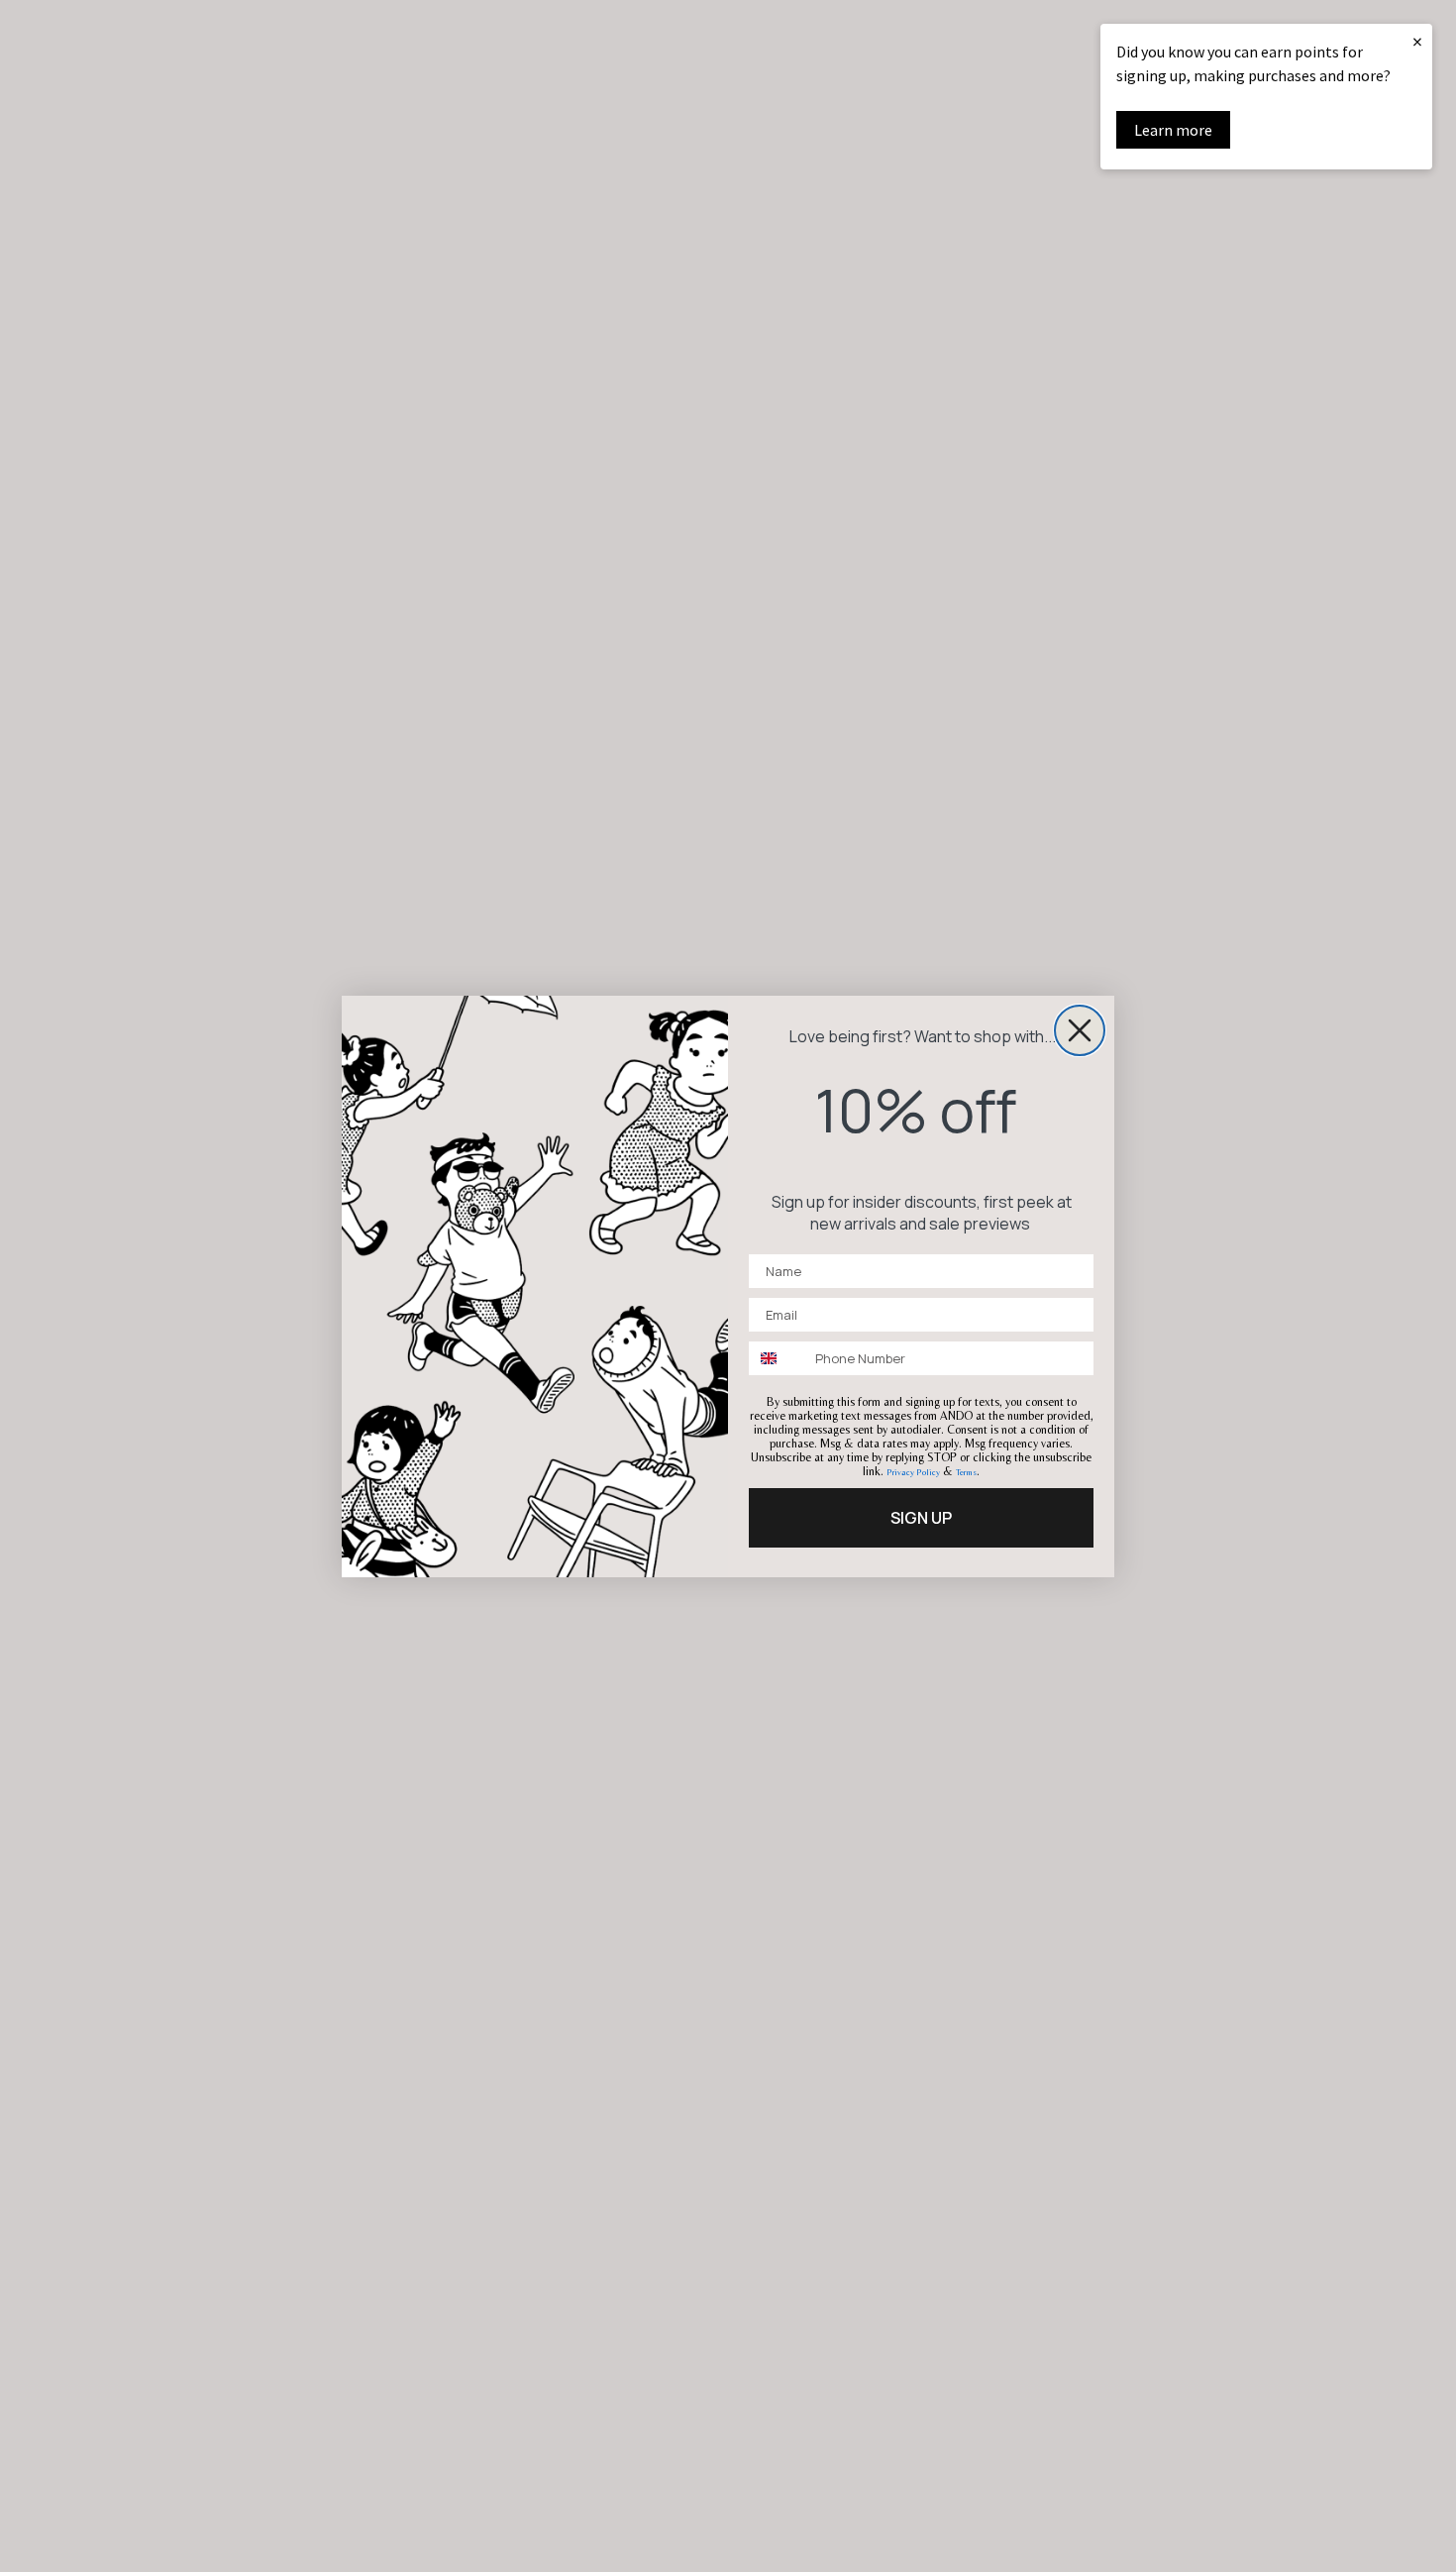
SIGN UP (921, 1518)
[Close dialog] (1080, 1030)
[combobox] (778, 1358)
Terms (966, 1472)
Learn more (1173, 130)
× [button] (1417, 41)
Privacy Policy (913, 1472)
